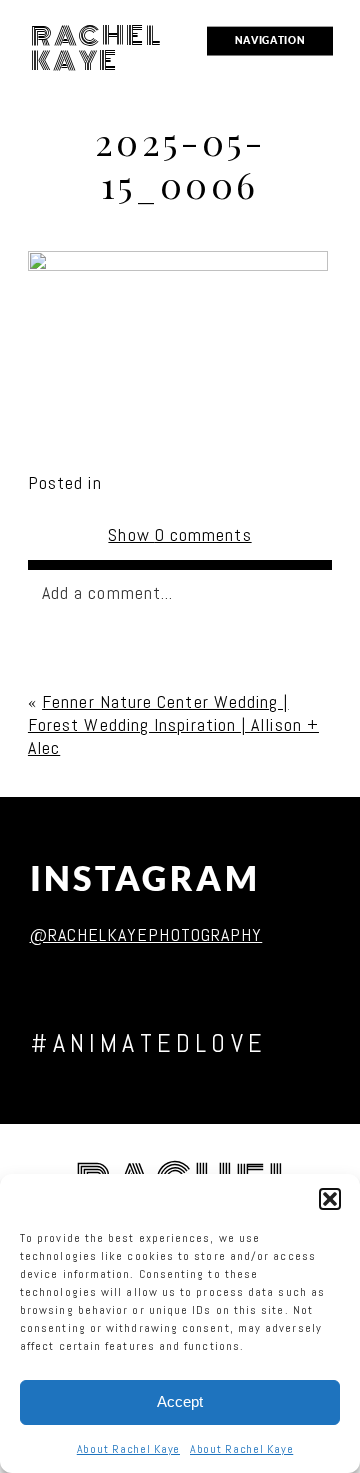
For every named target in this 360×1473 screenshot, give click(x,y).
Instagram (145, 878)
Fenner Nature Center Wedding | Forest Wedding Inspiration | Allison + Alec (173, 725)
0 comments (179, 534)
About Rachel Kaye (128, 1449)
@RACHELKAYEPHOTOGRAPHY (146, 934)
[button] (330, 1199)
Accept (180, 1401)
